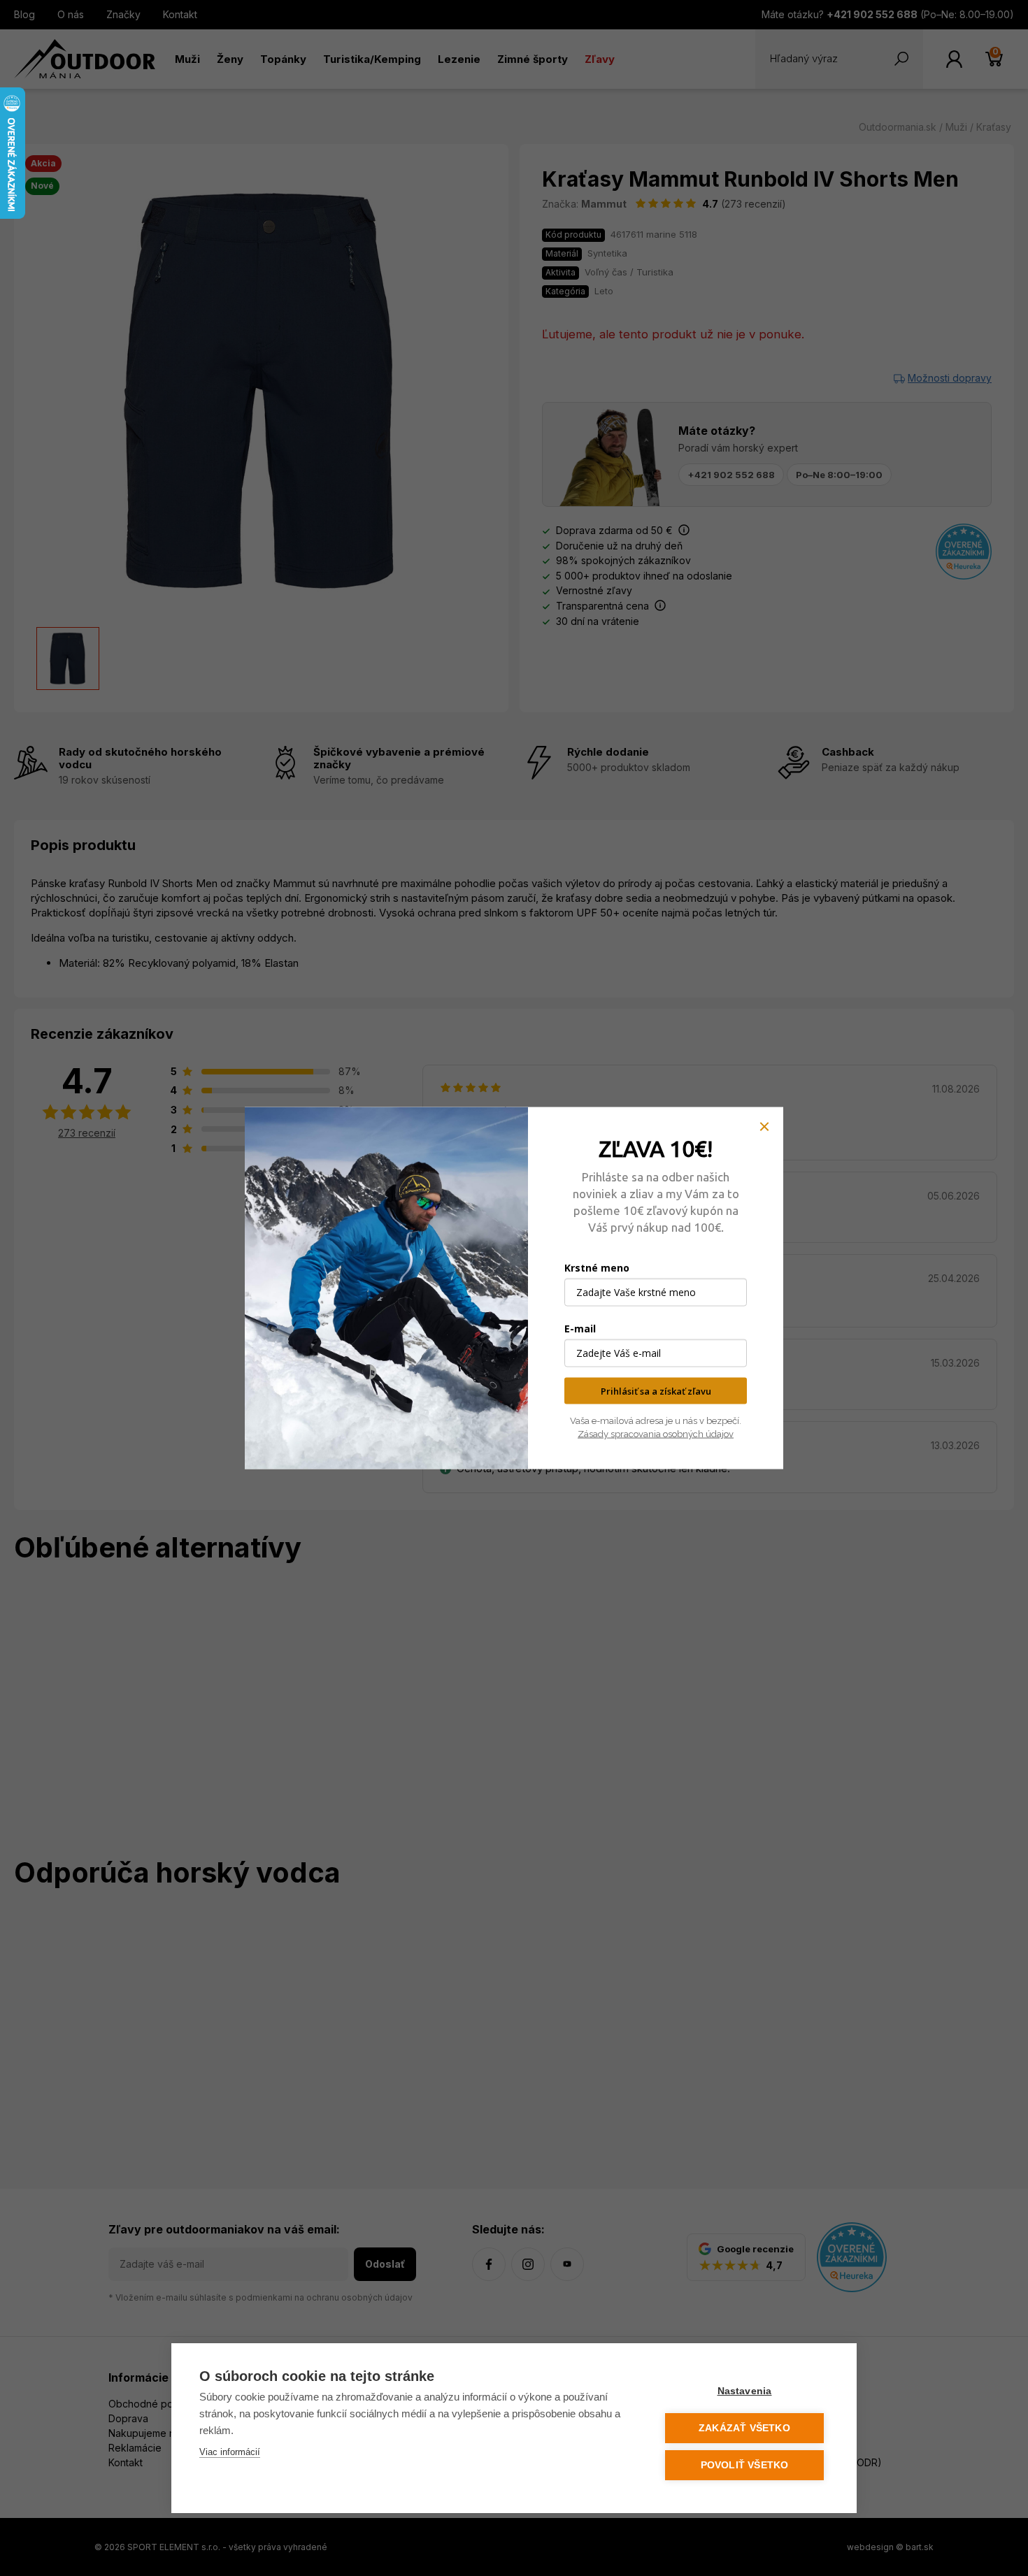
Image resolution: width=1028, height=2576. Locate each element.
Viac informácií (230, 2452)
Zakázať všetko (744, 2428)
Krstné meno (597, 1267)
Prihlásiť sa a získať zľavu (656, 1390)
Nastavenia (745, 2391)
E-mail (580, 1328)
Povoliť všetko (745, 2465)
